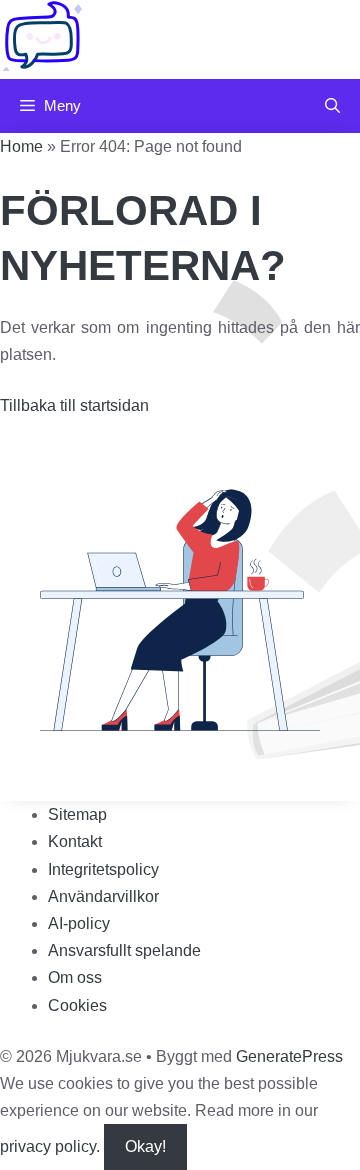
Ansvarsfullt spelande (124, 950)
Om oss (75, 977)
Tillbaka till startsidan (74, 405)
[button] (332, 106)
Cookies (77, 1005)
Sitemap (77, 814)
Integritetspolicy (103, 869)
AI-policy (79, 923)
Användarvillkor (103, 896)
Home (21, 146)
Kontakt (75, 841)
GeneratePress (289, 1056)
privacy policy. (83, 1146)
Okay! (145, 1146)
